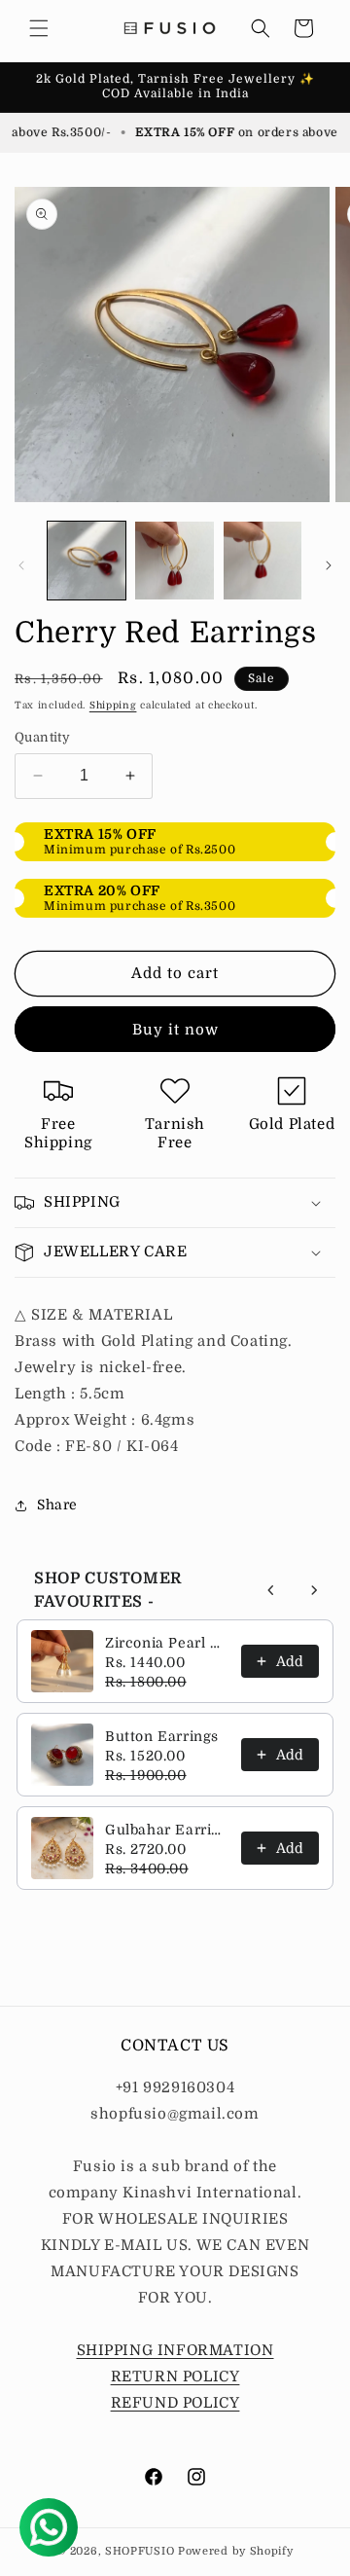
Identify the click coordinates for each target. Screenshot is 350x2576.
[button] (39, 28)
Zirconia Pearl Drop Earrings (167, 1643)
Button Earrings (162, 1736)
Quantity (42, 737)
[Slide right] (329, 565)
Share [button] (57, 1505)
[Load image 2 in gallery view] (174, 561)
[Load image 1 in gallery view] (87, 561)
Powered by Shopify (236, 2551)
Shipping (113, 705)
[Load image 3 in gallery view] (262, 561)
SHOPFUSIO (140, 2551)
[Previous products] (271, 1590)
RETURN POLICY (175, 2376)
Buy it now (175, 1030)
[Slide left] (21, 565)
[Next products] (314, 1590)
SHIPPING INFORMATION (175, 2350)
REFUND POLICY (175, 2403)
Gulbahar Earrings (167, 1830)
